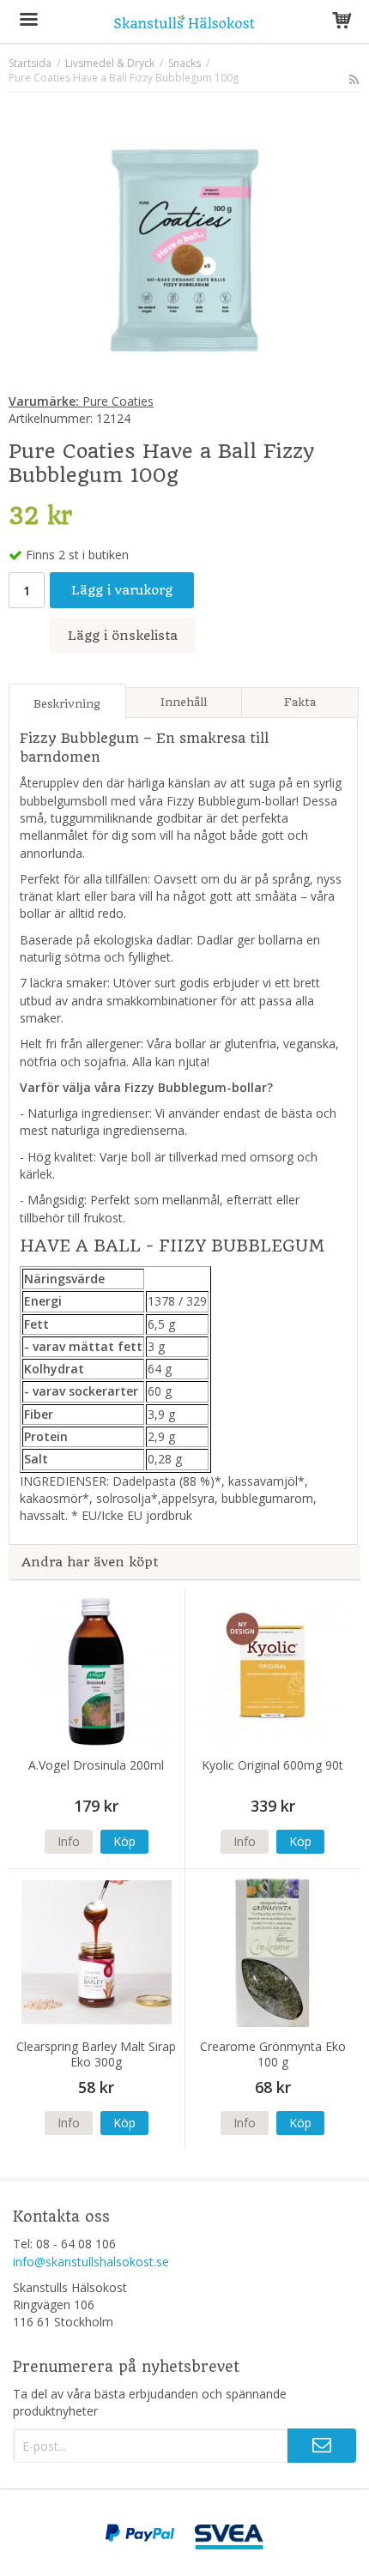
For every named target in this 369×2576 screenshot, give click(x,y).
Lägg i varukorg (122, 590)
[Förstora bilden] (184, 246)
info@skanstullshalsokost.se (91, 2262)
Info (69, 1841)
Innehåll (184, 702)
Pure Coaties (81, 401)
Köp (124, 1841)
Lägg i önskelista (123, 636)
